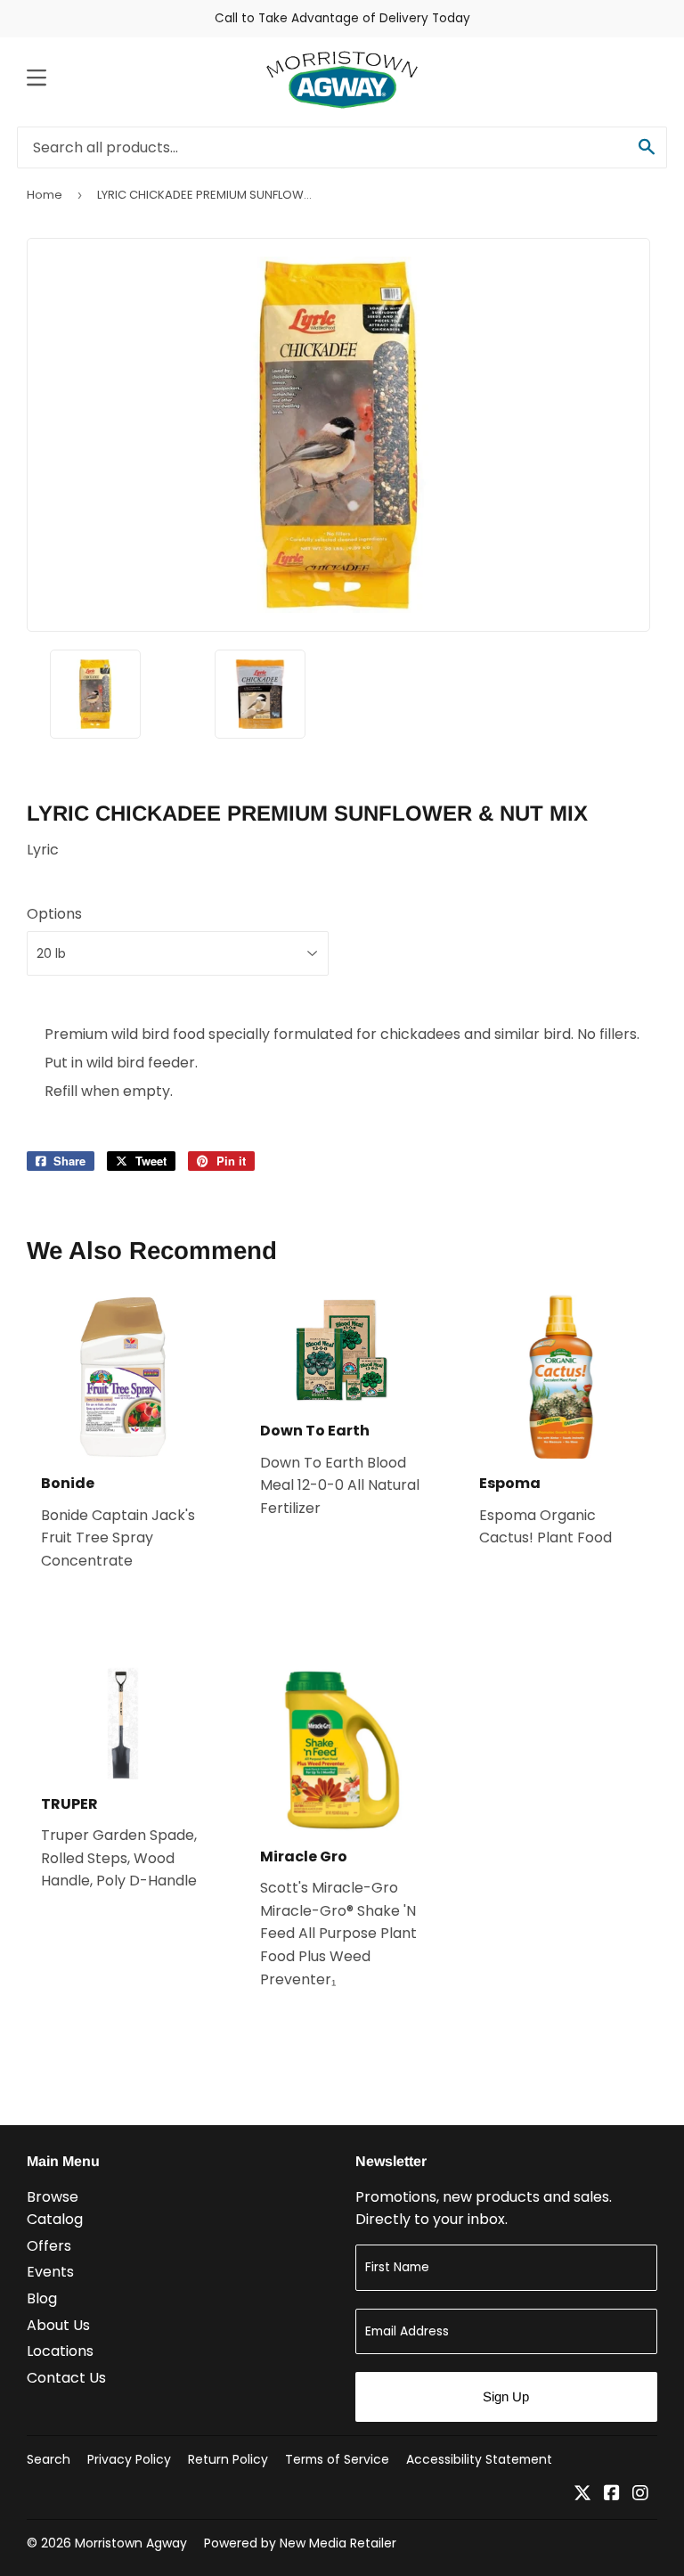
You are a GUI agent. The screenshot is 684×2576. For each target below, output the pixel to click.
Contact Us (66, 2378)
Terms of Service (337, 2459)
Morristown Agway (131, 2543)
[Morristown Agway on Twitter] (582, 2494)
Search (49, 2459)
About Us (58, 2325)
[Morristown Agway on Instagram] (640, 2494)
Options (54, 914)
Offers (49, 2246)
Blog (42, 2298)
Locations (60, 2351)
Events (50, 2272)
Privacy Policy (129, 2459)
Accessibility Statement (479, 2459)
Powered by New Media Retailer (300, 2543)
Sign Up (506, 2396)
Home (45, 195)
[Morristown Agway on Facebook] (612, 2494)
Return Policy (228, 2459)
